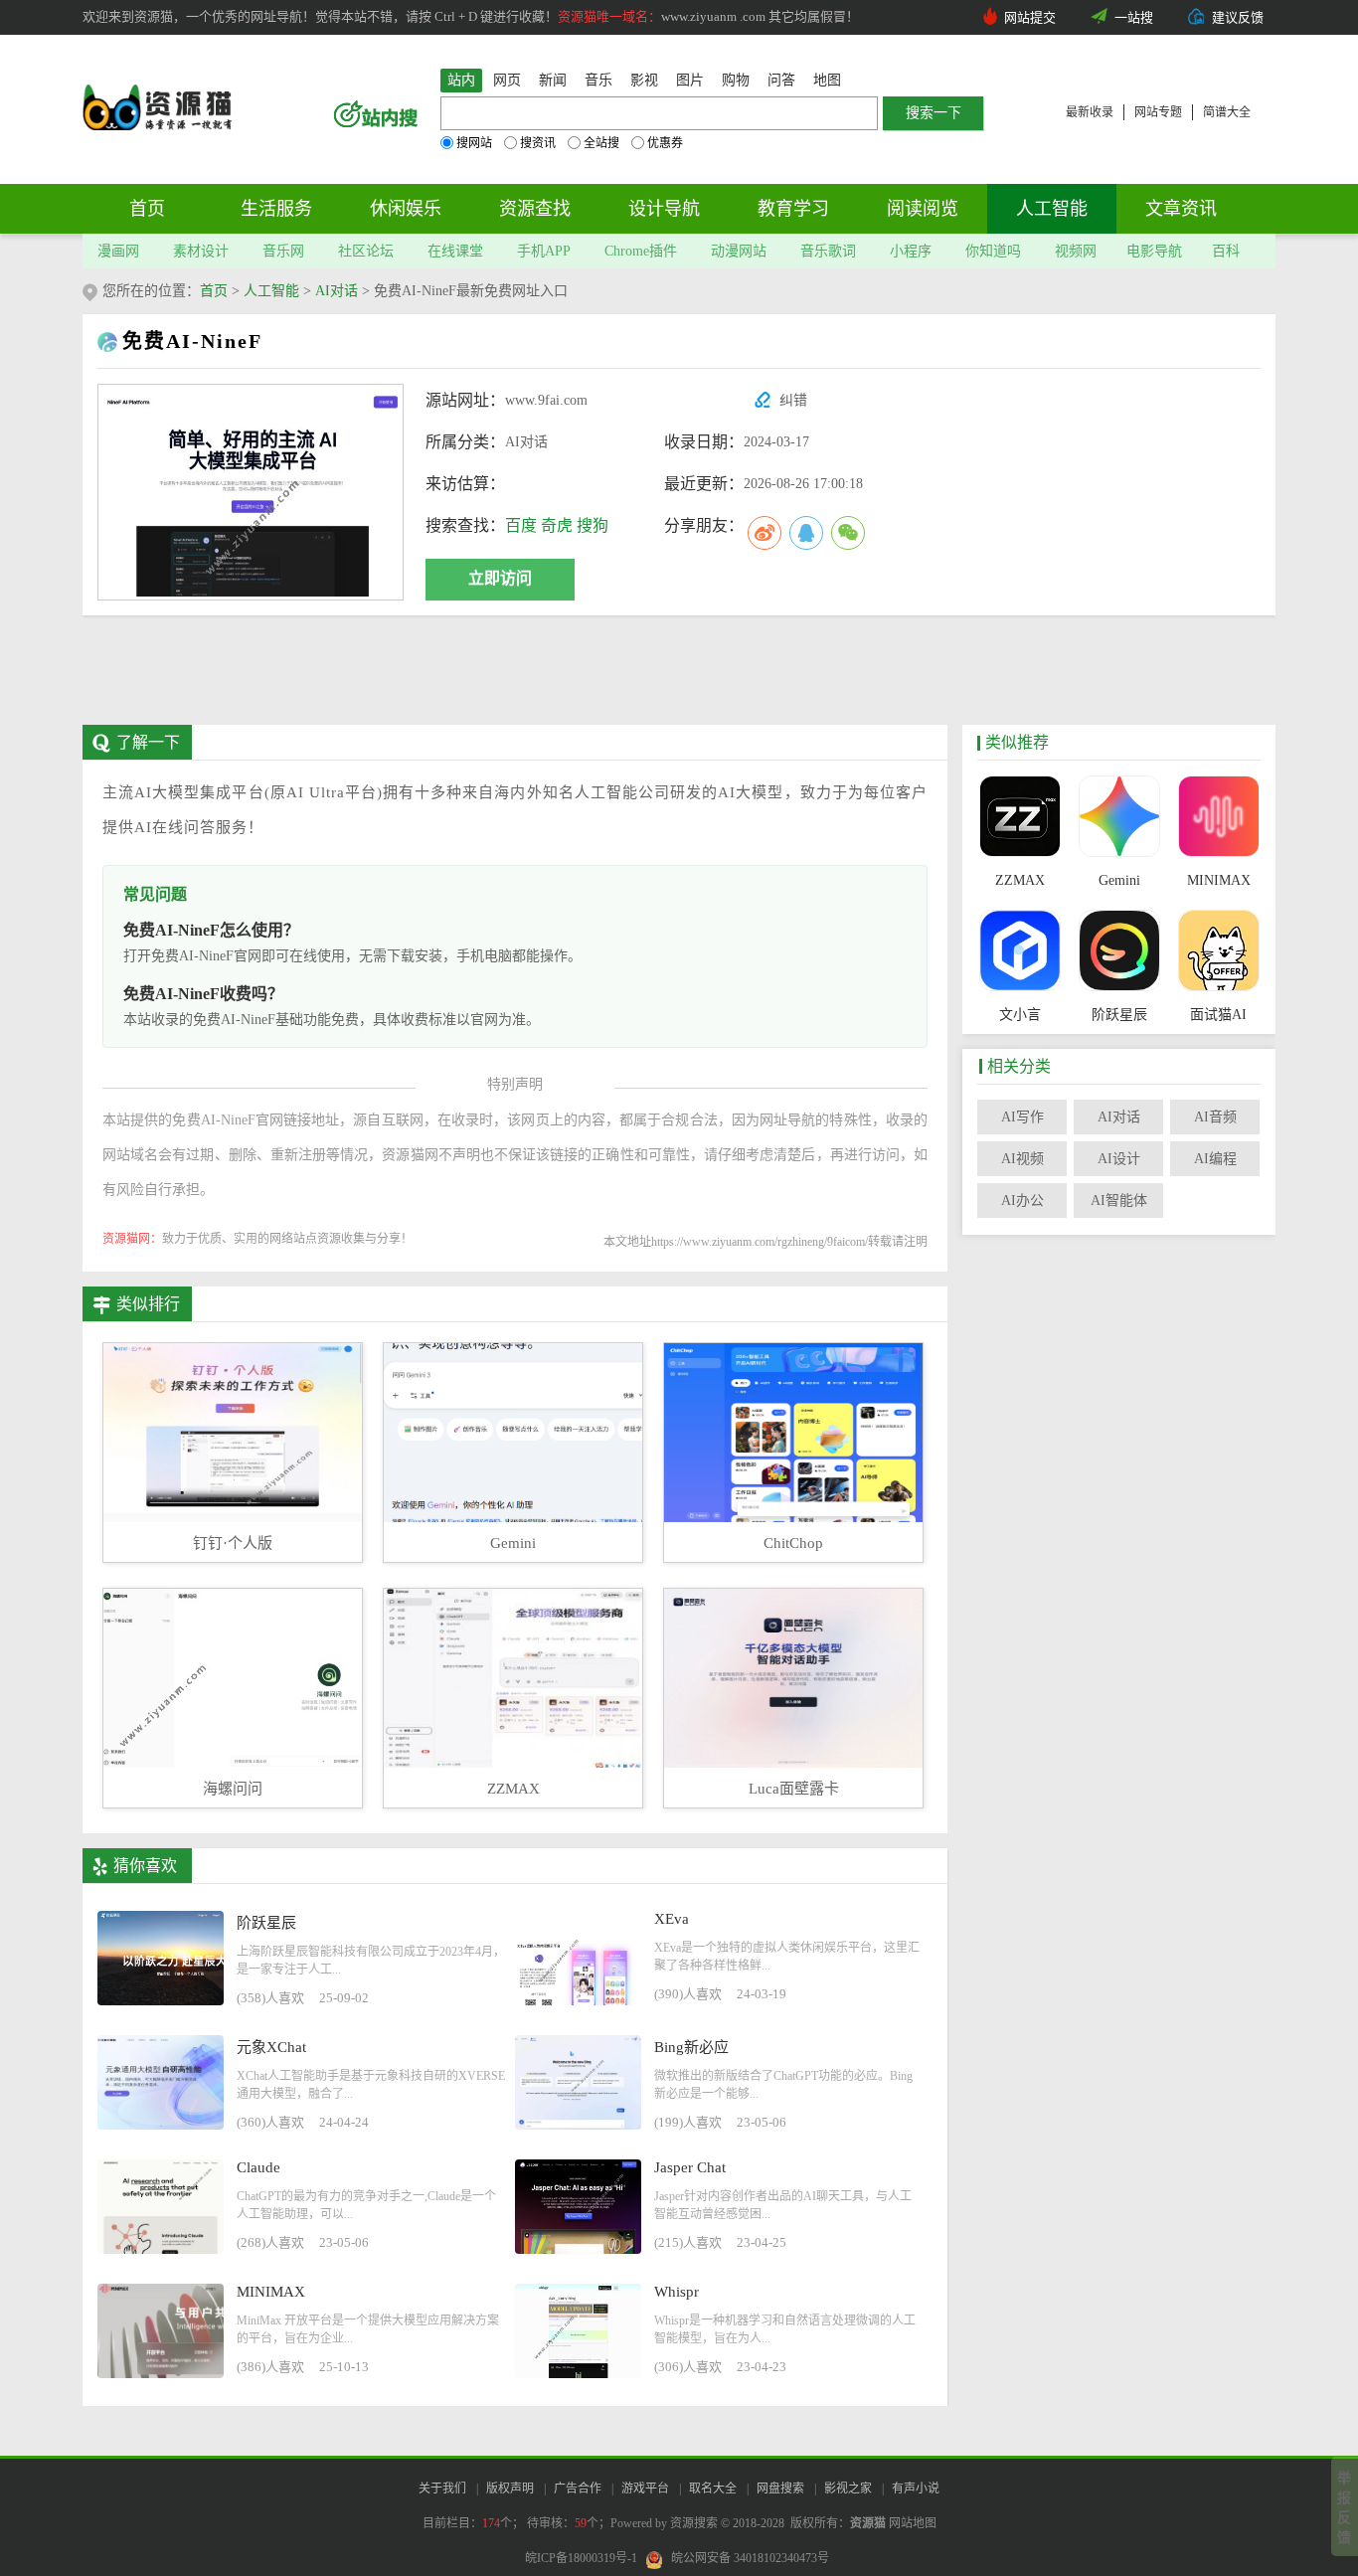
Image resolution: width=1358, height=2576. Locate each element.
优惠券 (665, 143)
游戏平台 (645, 2489)
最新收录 (1090, 112)
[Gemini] (1119, 818)
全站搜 (601, 143)
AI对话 (337, 291)
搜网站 (474, 143)
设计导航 (664, 209)
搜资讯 (538, 143)
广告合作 (578, 2489)
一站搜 (1134, 17)
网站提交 (1030, 17)
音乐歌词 (828, 251)
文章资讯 (1181, 209)
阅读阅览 (923, 209)
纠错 (793, 400)
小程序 (911, 251)
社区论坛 (366, 251)
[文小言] (1019, 952)
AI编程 (1215, 1159)
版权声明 (510, 2489)
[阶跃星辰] (1119, 952)
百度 (521, 525)
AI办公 (1022, 1201)
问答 (781, 80)
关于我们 (442, 2489)
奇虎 (557, 525)
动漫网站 (739, 251)
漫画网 (118, 251)
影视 (644, 80)
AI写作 (1022, 1117)
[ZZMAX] (1019, 818)
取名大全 (713, 2489)
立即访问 (500, 578)
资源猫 (868, 2523)
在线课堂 (455, 251)
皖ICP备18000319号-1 (581, 2558)
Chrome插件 (641, 251)
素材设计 (201, 251)
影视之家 (848, 2489)
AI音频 (1215, 1117)
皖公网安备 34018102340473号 (750, 2558)
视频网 (1076, 251)
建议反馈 (1238, 17)
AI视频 (1022, 1159)
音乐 (598, 80)
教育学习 (793, 209)
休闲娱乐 (406, 209)
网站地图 (913, 2523)
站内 (461, 80)
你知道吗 (993, 251)
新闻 (553, 80)
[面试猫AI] (1218, 952)
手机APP (544, 251)
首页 (147, 209)
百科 (1226, 251)
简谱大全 (1227, 112)
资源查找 (535, 209)
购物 (736, 80)
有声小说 (916, 2489)
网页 (507, 80)
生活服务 (276, 209)
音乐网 (283, 251)
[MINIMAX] (1218, 818)
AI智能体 (1119, 1201)
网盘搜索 (780, 2489)
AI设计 (1119, 1159)
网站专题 (1158, 112)
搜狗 (593, 525)
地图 (827, 80)
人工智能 (1052, 209)
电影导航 (1154, 251)
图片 (690, 80)
